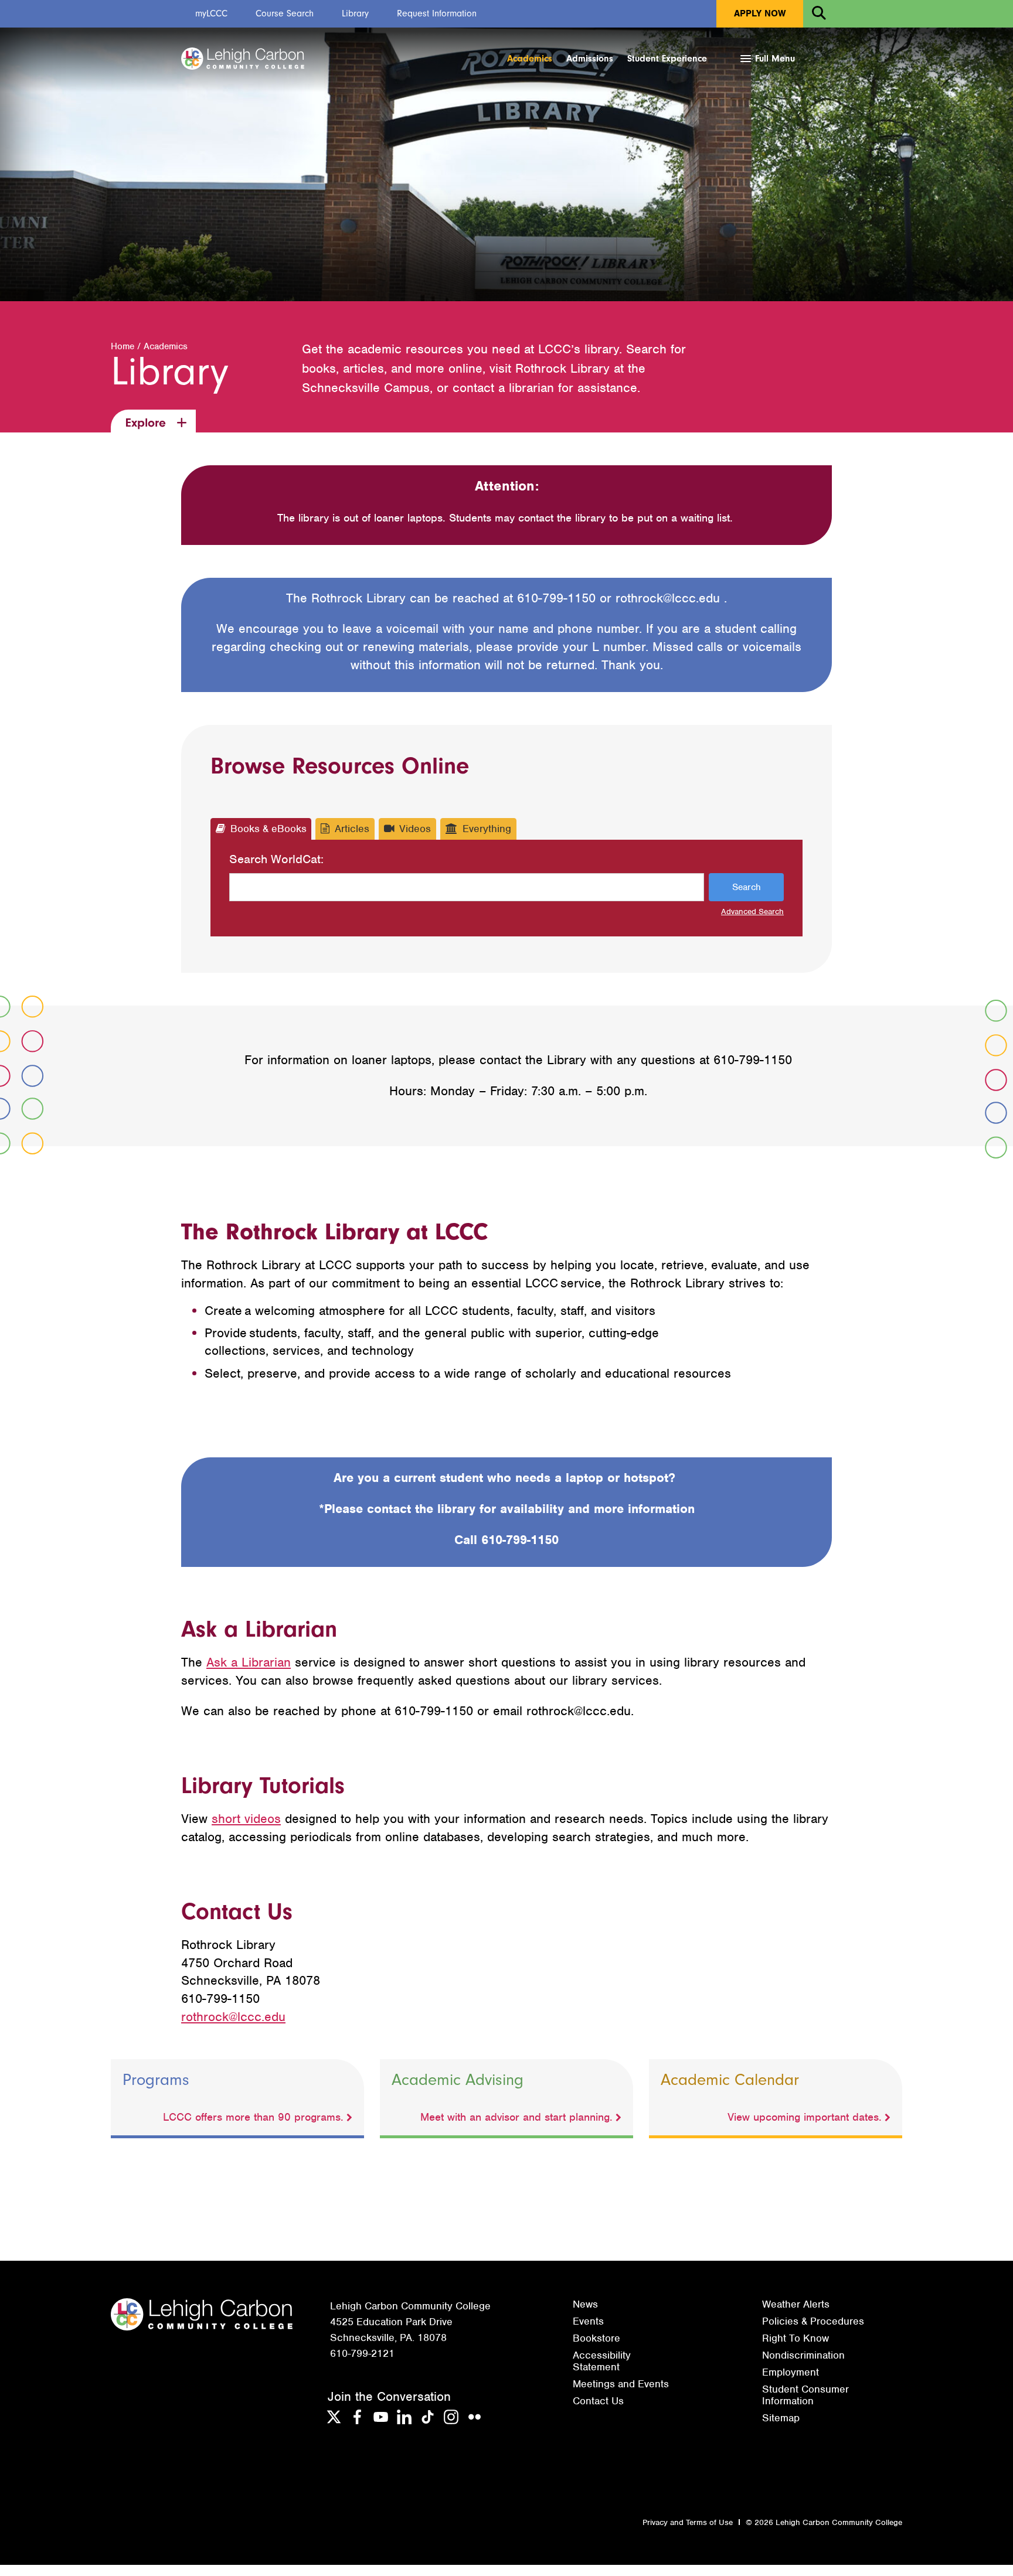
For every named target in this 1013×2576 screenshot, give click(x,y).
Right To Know (796, 2338)
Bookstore (596, 2338)
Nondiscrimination (803, 2355)
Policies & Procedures (813, 2321)
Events (588, 2321)
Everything (487, 829)
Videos (415, 829)
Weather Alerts (796, 2304)
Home (123, 346)
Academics (530, 59)
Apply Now (760, 13)
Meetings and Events (621, 2384)
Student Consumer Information (805, 2395)
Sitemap (781, 2418)
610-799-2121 (362, 2353)
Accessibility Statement (602, 2361)
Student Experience (667, 59)
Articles (352, 829)
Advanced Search (752, 912)
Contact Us (598, 2401)
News (585, 2304)
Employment (791, 2372)
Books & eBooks (268, 829)
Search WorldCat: (276, 859)
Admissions (590, 59)
